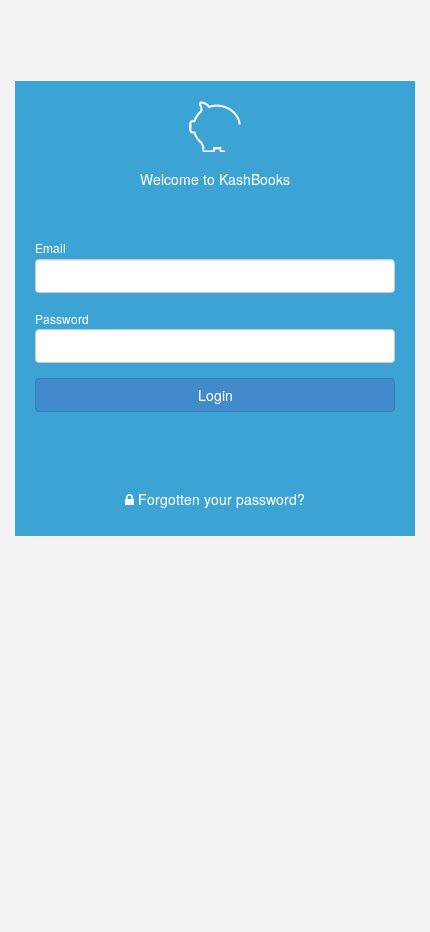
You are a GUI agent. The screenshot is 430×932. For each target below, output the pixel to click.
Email (50, 247)
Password (62, 318)
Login (215, 395)
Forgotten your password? (219, 499)
